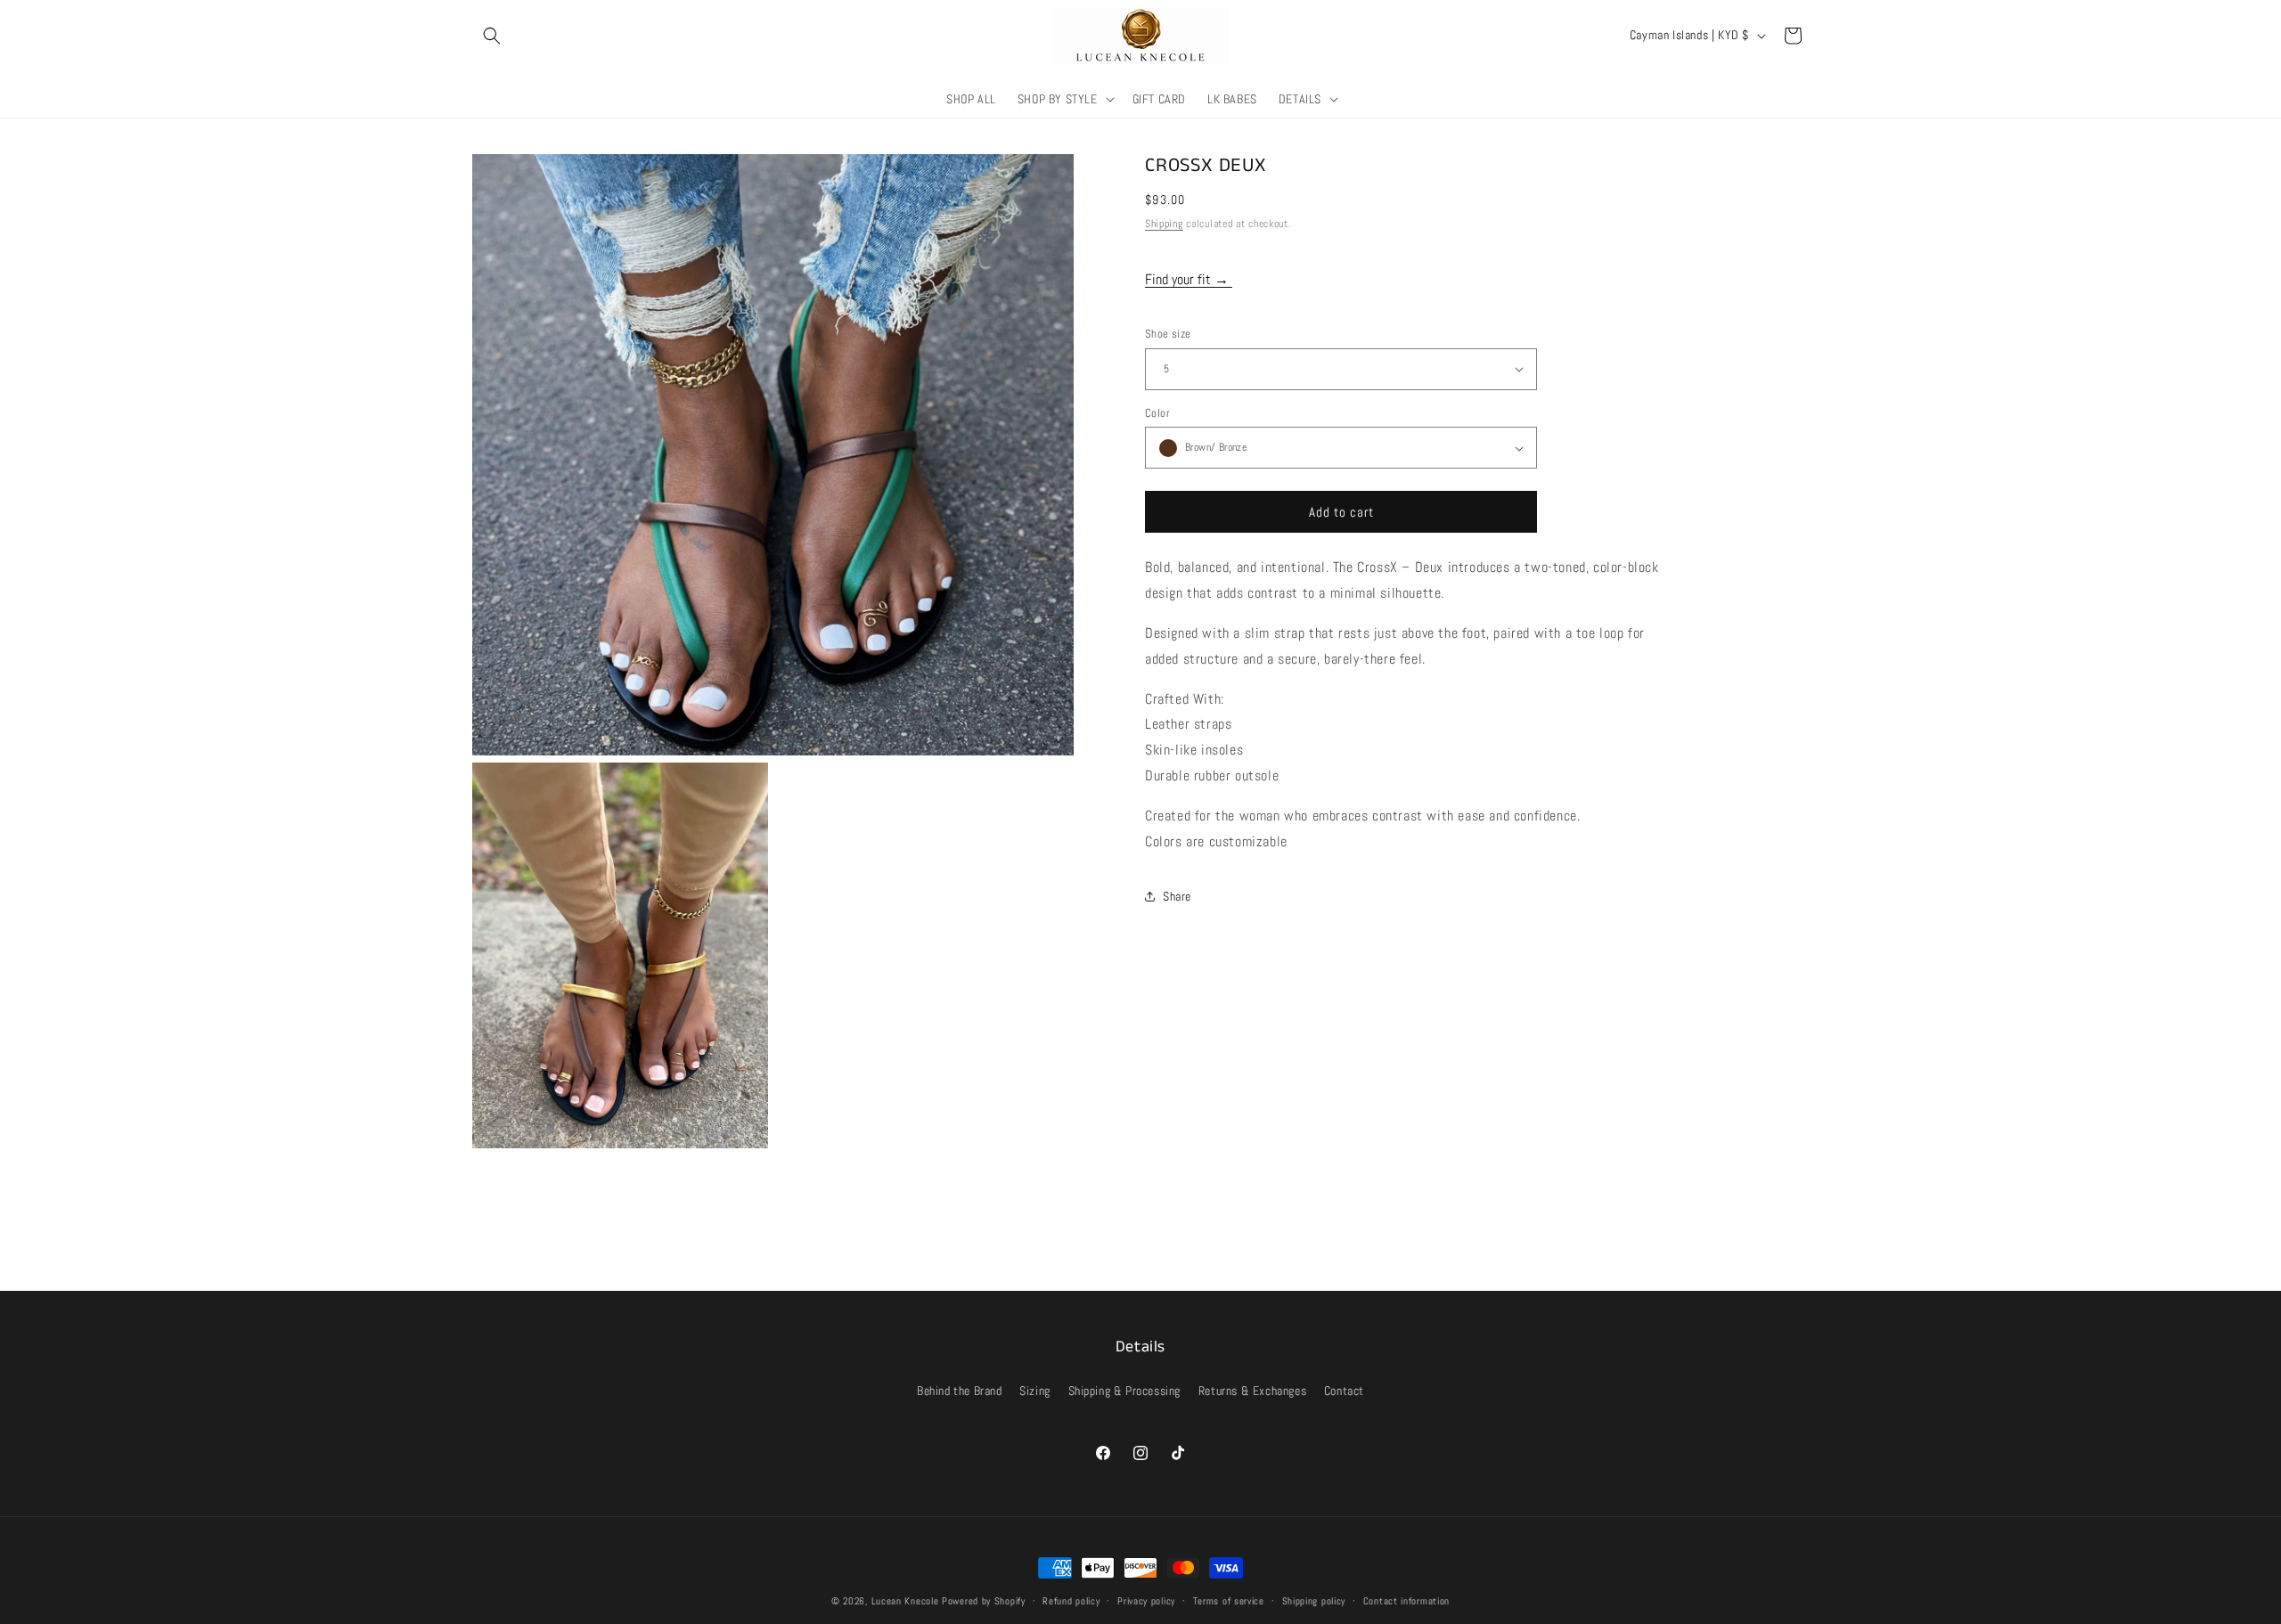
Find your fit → (1189, 279)
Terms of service (1229, 1600)
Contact (1344, 1391)
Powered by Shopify (984, 1601)
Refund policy (1071, 1600)
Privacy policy (1146, 1600)
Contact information (1406, 1600)
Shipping (1164, 224)
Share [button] (1177, 896)
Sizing (1035, 1391)
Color (1157, 413)
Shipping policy (1314, 1600)
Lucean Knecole (905, 1601)
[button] (492, 36)
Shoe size (1168, 334)
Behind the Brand (960, 1391)
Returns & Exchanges (1252, 1391)
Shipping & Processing (1125, 1391)
